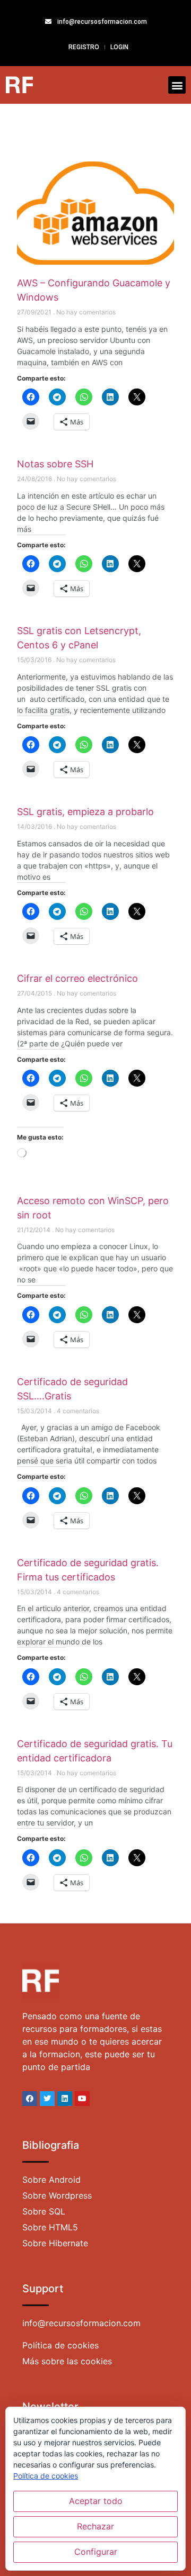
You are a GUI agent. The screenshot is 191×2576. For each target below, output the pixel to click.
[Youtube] (82, 2099)
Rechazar (95, 2526)
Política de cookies (46, 2476)
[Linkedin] (65, 2099)
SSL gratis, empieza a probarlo (85, 812)
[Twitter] (47, 2099)
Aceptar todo (96, 2501)
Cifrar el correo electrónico (77, 978)
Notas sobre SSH (55, 464)
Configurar (96, 2552)
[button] (177, 85)
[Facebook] (30, 2099)
